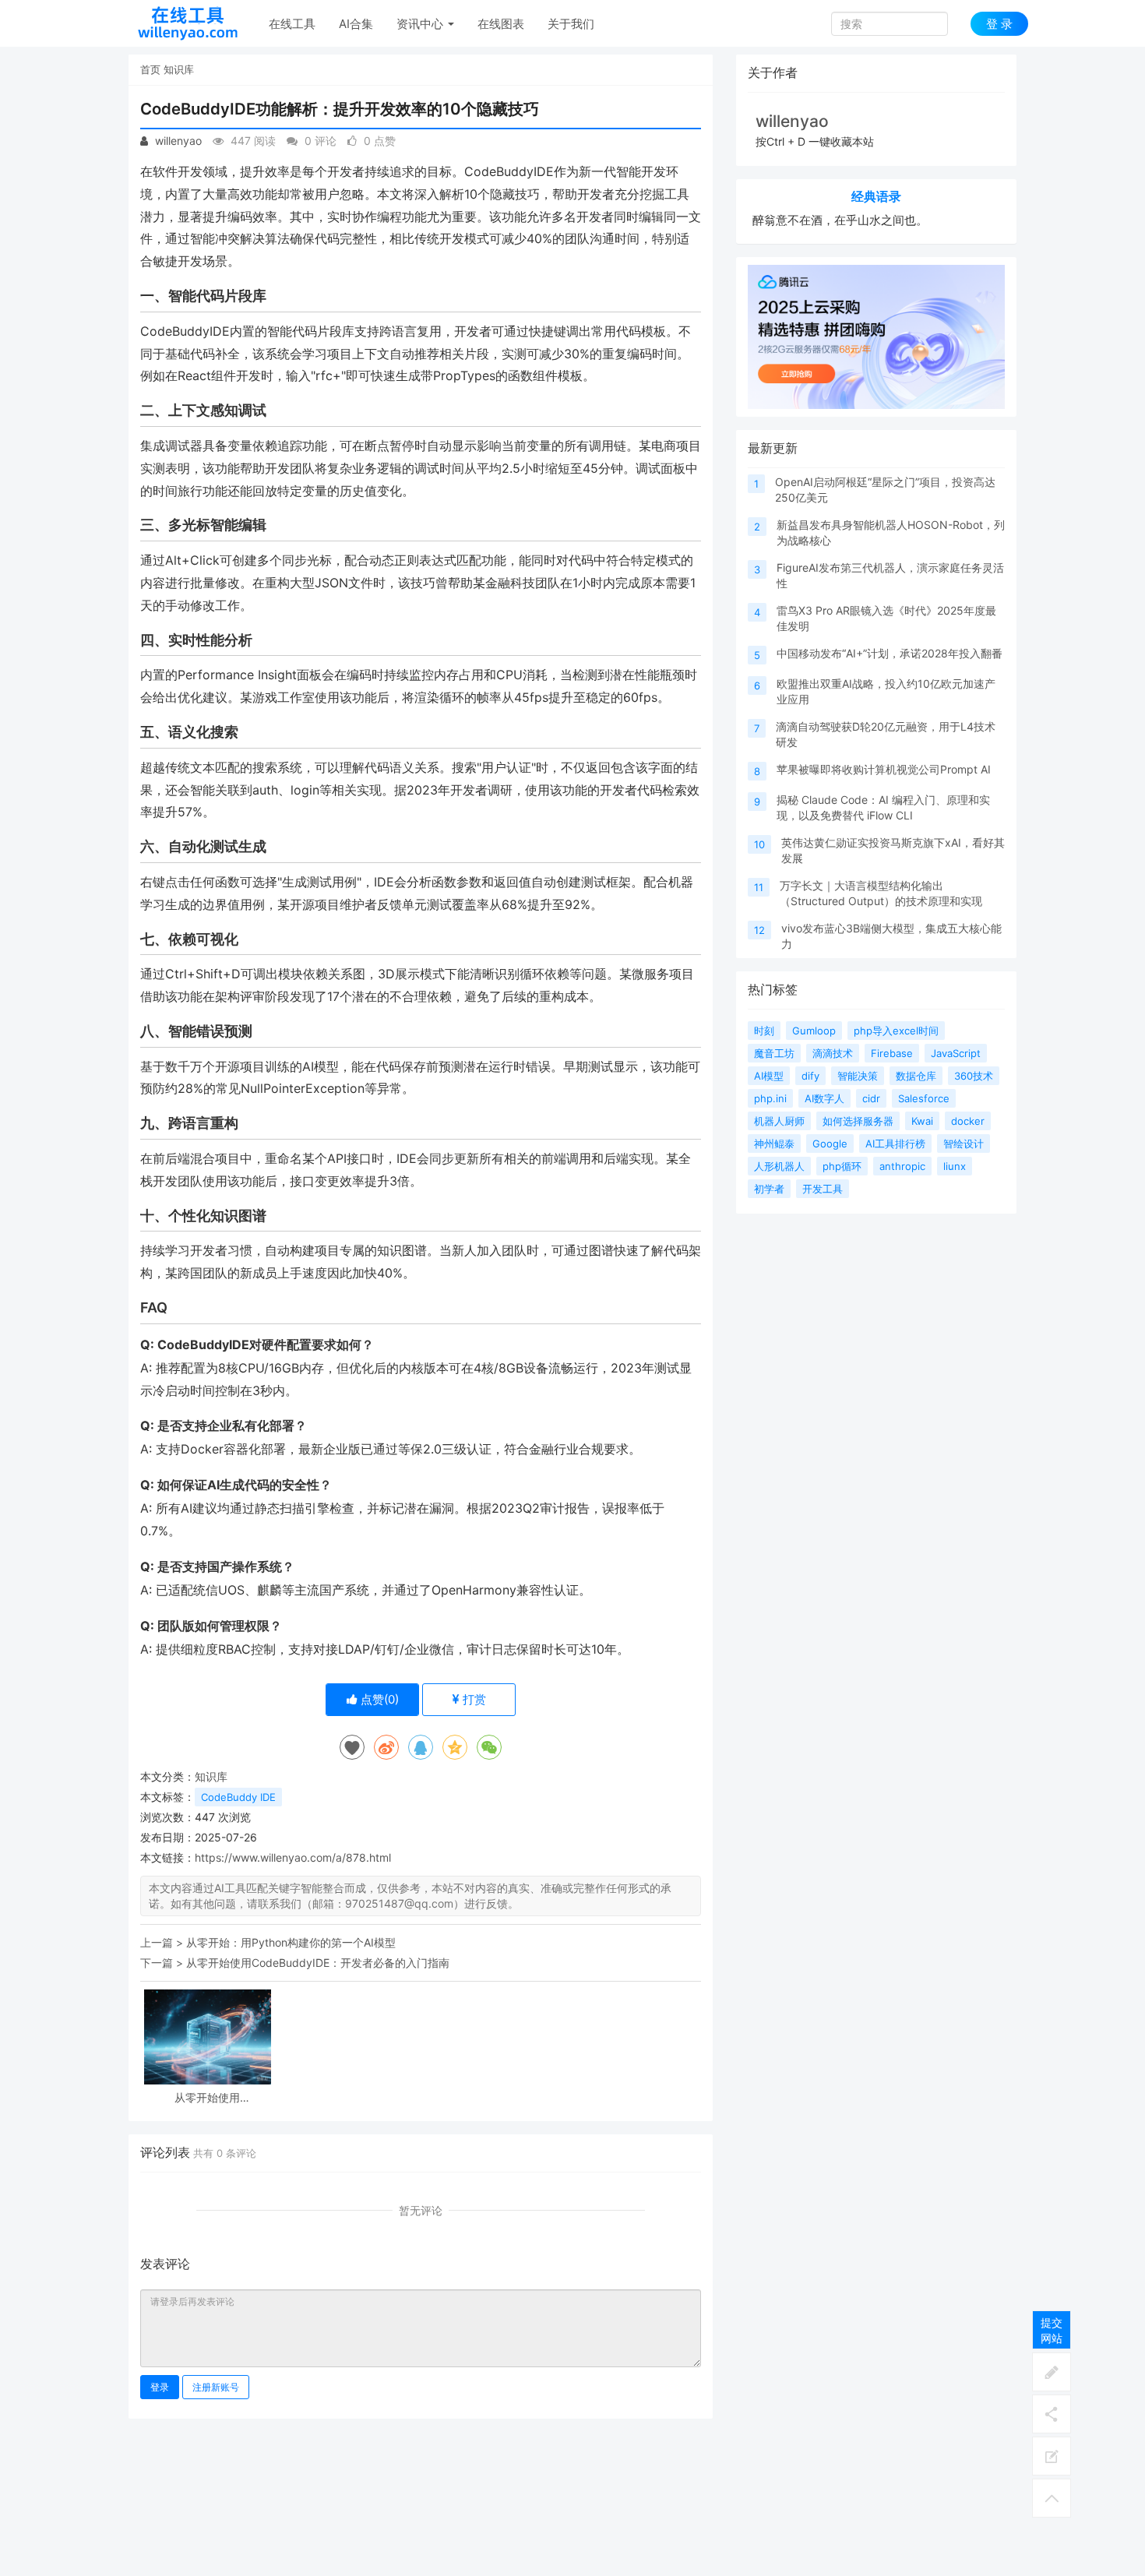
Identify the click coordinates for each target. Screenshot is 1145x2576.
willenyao (177, 141)
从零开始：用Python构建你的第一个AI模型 (291, 1942)
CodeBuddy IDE (238, 1797)
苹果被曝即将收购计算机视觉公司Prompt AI (884, 769)
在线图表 (501, 24)
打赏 (473, 1699)
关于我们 (571, 24)
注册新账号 (216, 2387)
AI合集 (356, 24)
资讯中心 (421, 24)
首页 (150, 69)
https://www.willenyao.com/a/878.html (293, 1857)
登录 (160, 2387)
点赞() (378, 1699)
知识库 (179, 69)
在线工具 (292, 24)
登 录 (999, 24)
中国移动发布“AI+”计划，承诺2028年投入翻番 (890, 653)
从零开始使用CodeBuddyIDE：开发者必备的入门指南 (318, 1963)
